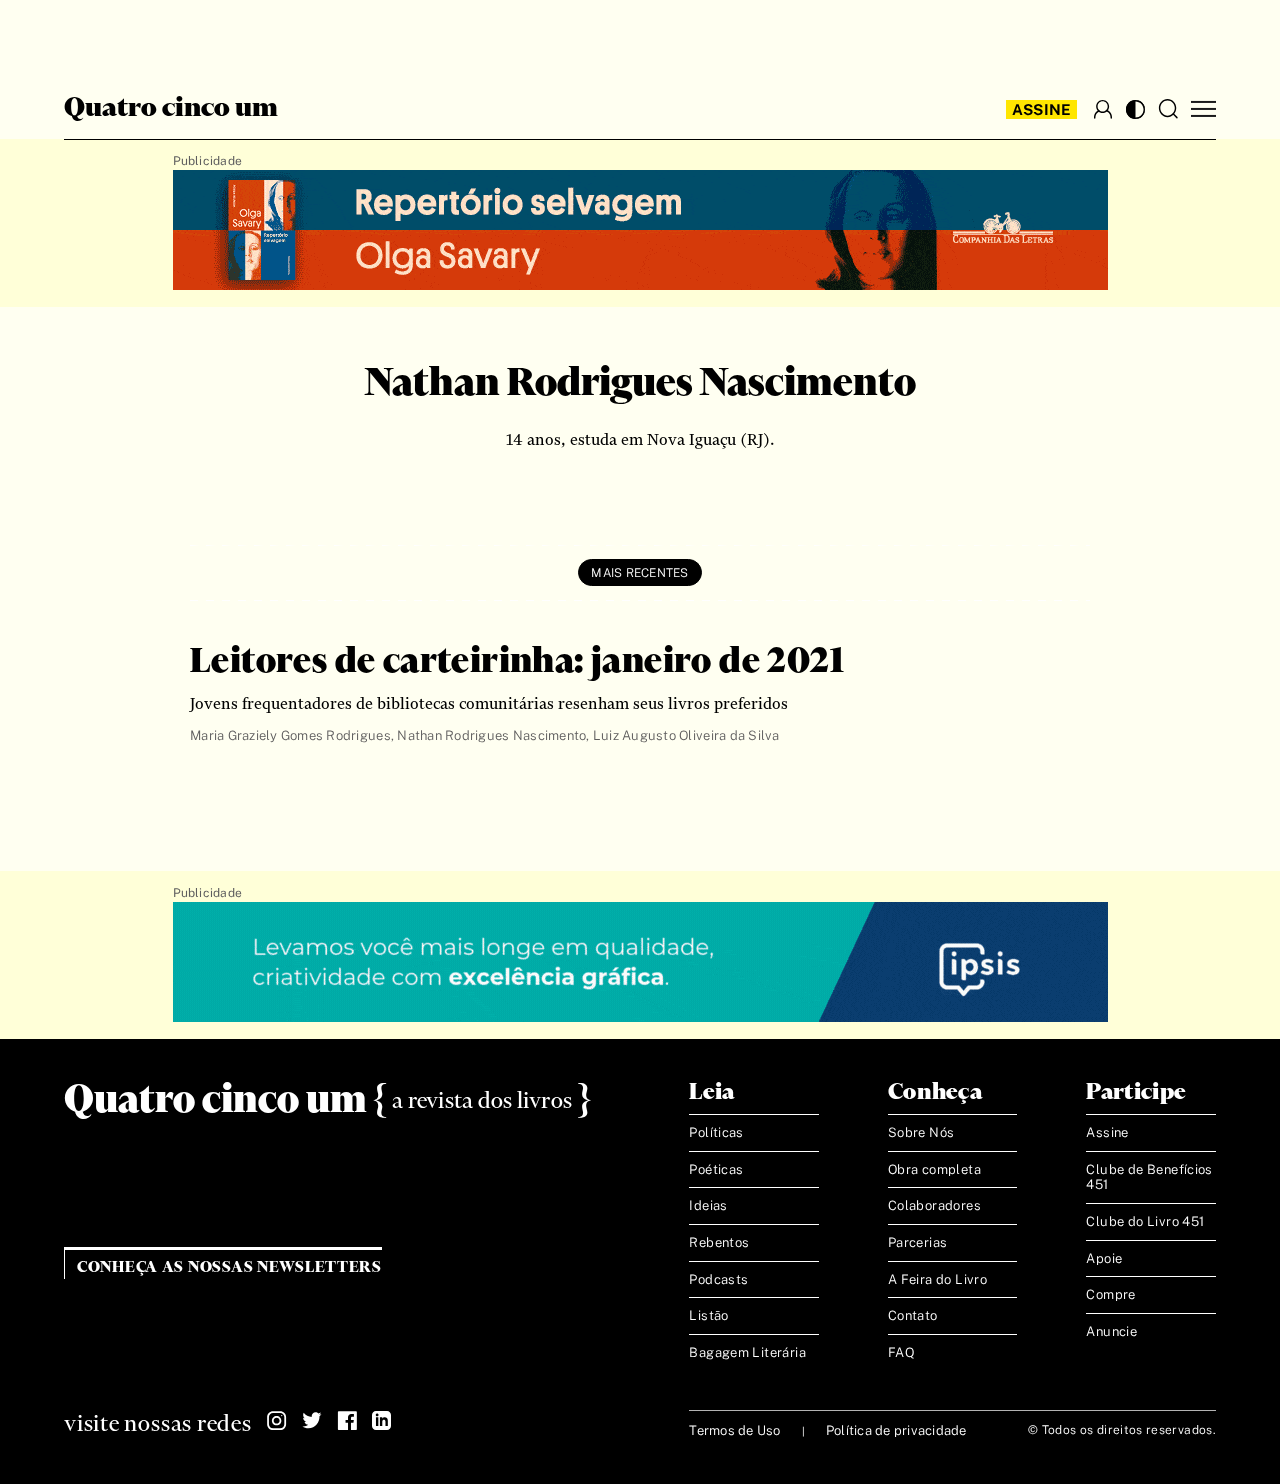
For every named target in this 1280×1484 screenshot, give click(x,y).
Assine (1042, 109)
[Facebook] (347, 1421)
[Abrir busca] (1168, 109)
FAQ (901, 1352)
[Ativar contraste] (1135, 109)
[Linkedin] (382, 1421)
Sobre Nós (921, 1132)
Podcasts (718, 1279)
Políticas (716, 1132)
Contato (913, 1315)
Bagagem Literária (747, 1352)
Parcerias (918, 1242)
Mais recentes (639, 573)
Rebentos (719, 1242)
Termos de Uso (734, 1430)
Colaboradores (934, 1205)
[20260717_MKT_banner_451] (640, 231)
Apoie (1104, 1258)
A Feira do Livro (937, 1279)
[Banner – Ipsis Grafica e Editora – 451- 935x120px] (640, 963)
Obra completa (934, 1169)
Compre (1110, 1294)
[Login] (1103, 109)
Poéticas (716, 1169)
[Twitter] (312, 1421)
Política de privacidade (896, 1430)
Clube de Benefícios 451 (1149, 1177)
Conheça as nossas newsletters (229, 1267)
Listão (708, 1315)
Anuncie (1111, 1331)
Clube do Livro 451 (1145, 1221)
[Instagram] (277, 1421)
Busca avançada (109, 36)
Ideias (708, 1205)
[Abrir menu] (1203, 109)
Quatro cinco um (171, 109)
